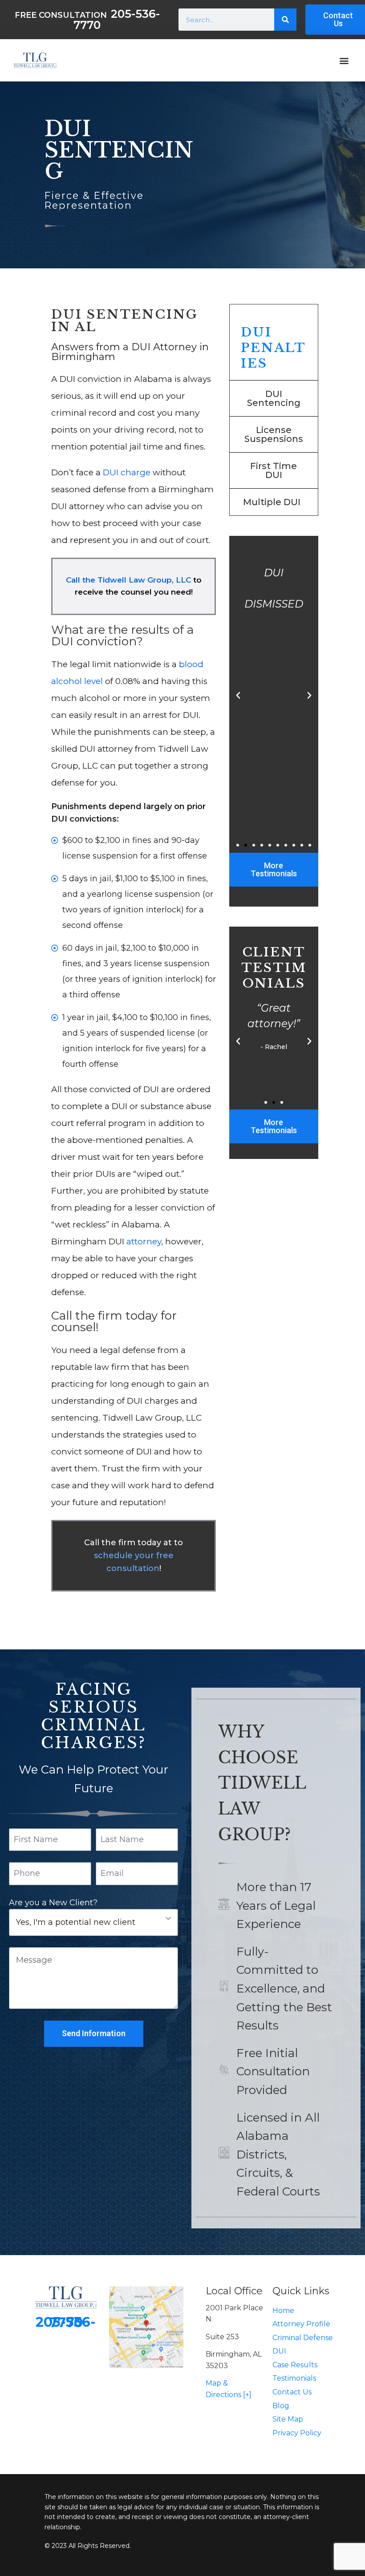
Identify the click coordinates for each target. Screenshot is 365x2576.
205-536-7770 (66, 2322)
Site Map (288, 2419)
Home (283, 2311)
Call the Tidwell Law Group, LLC (128, 580)
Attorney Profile (301, 2324)
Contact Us (292, 2392)
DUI (279, 2351)
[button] (344, 60)
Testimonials (294, 2378)
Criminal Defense (303, 2338)
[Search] (285, 20)
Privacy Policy (297, 2433)
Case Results (295, 2365)
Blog (281, 2406)
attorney (144, 1241)
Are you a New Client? (53, 1903)
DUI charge (127, 472)
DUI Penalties (274, 348)
